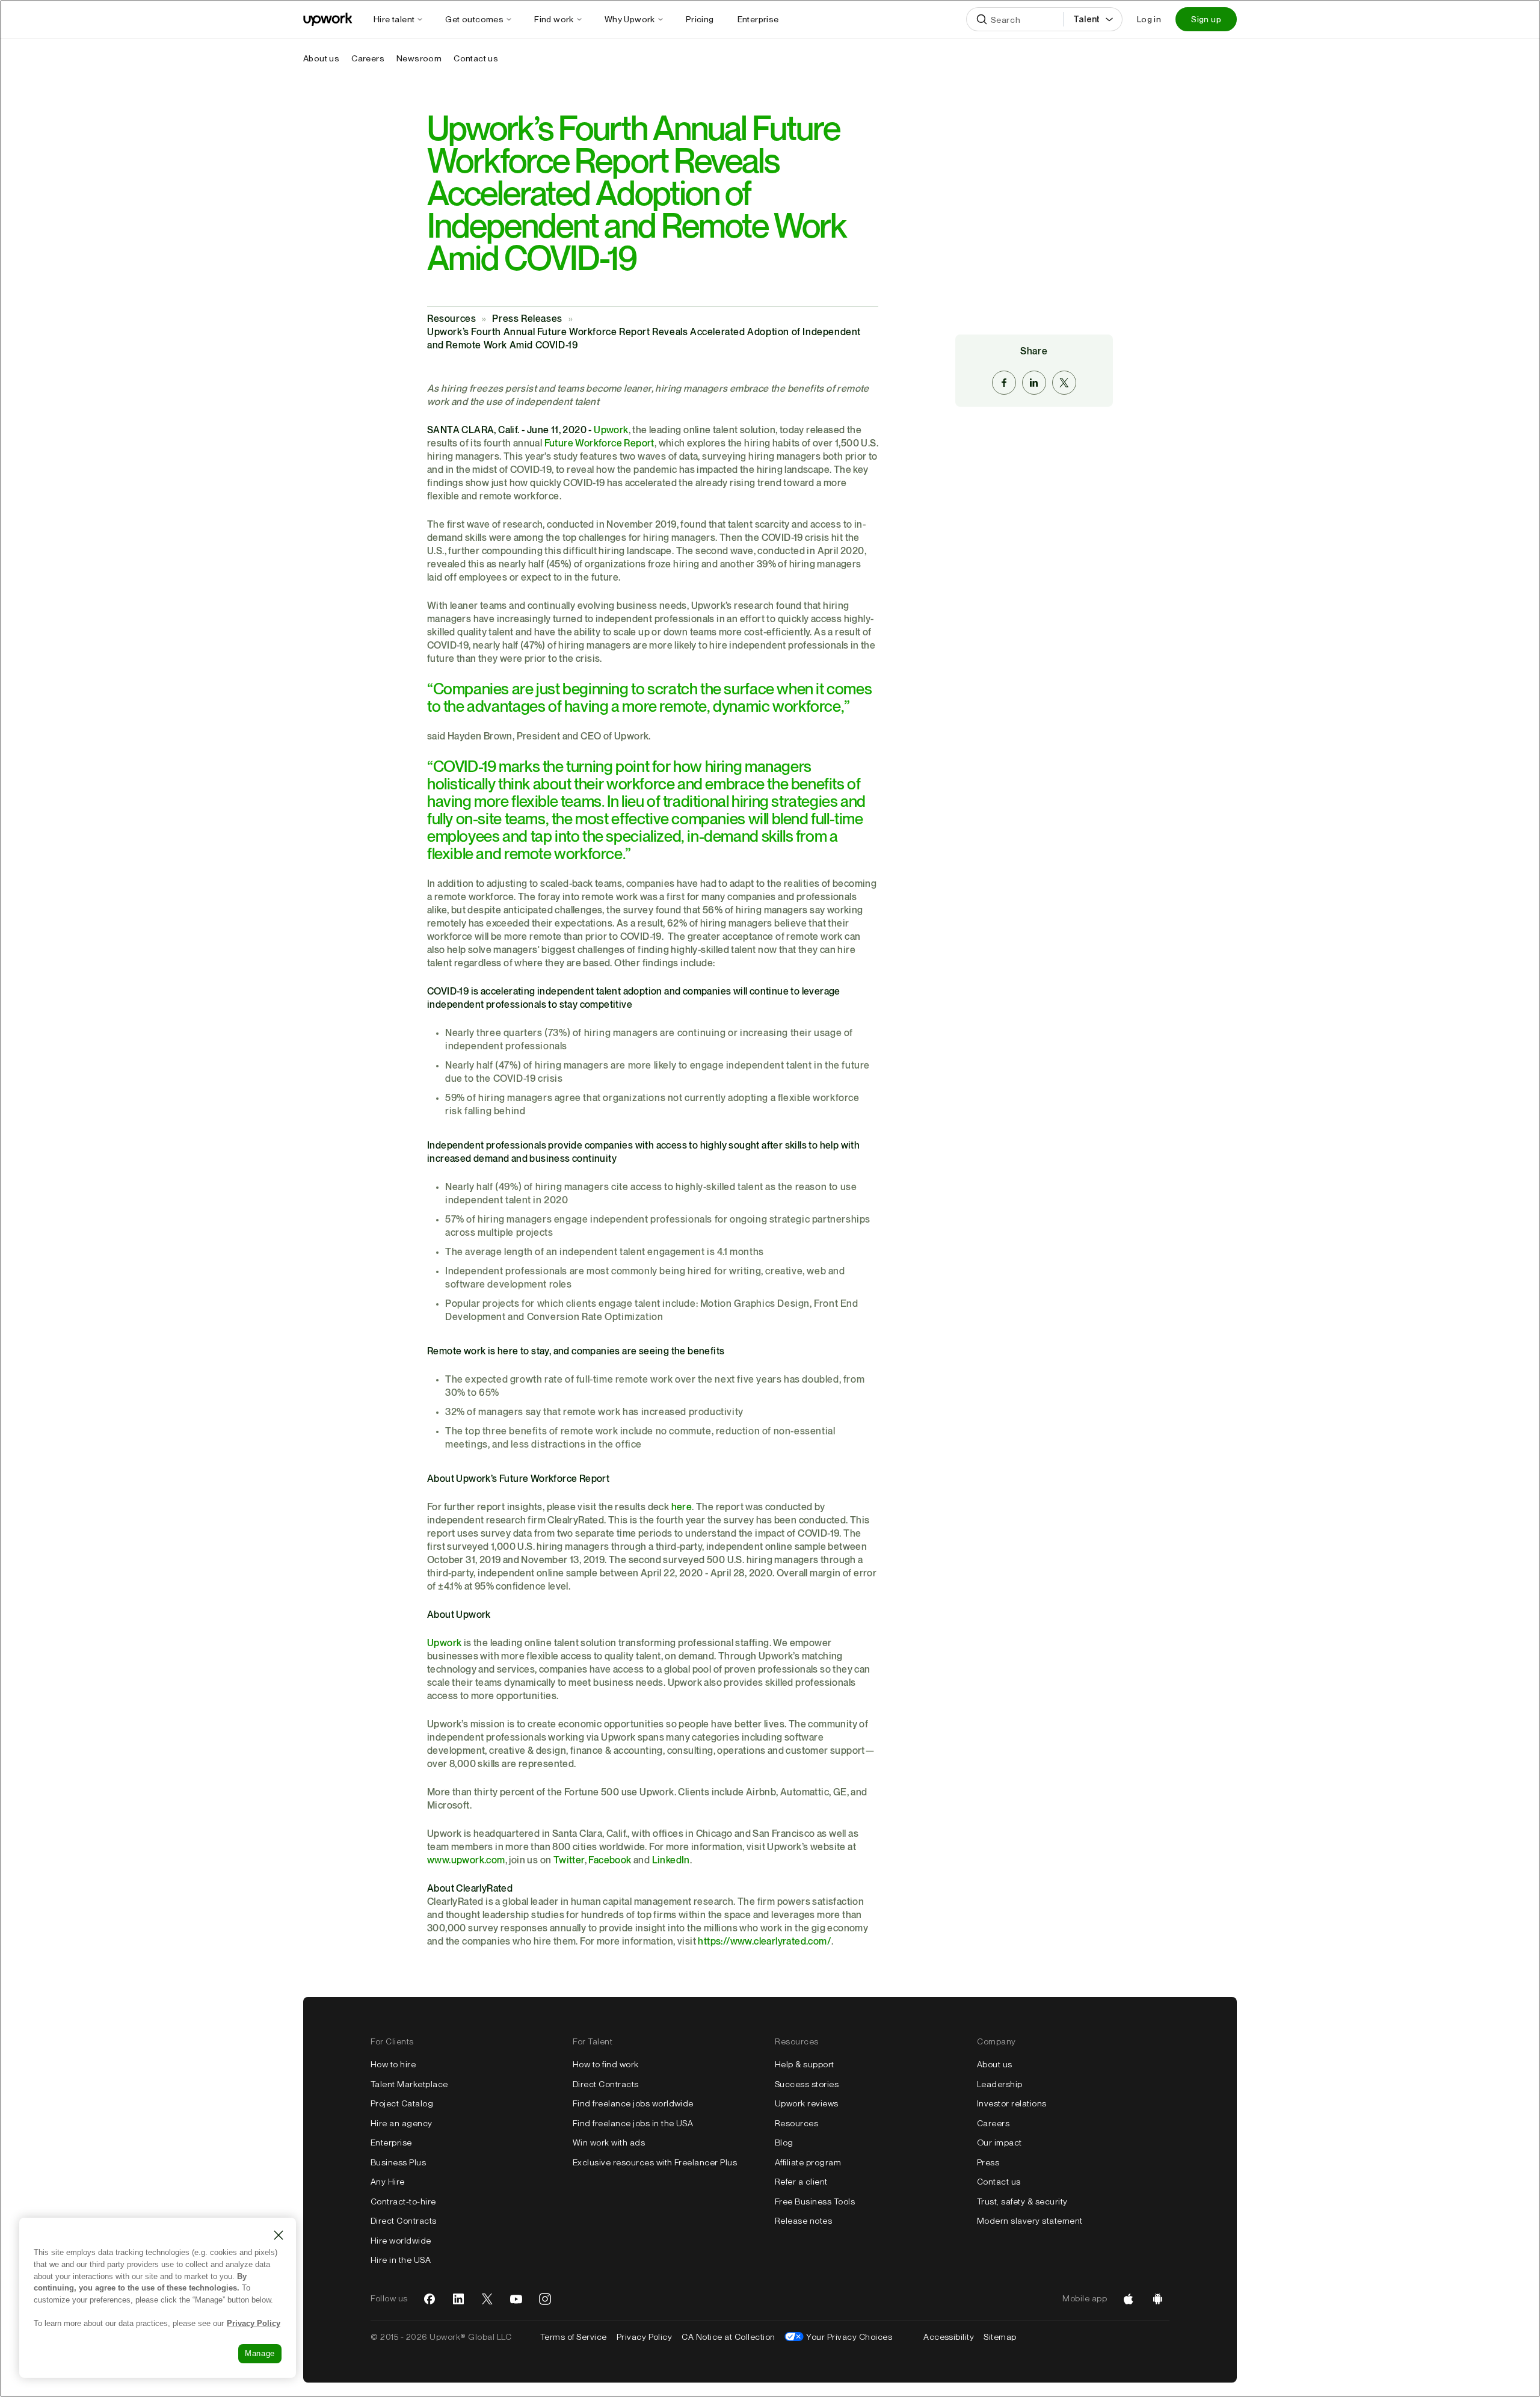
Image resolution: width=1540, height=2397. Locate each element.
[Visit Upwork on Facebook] (430, 2299)
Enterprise (391, 2142)
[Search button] (982, 19)
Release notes (803, 2221)
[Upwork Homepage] (328, 19)
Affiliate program (808, 2162)
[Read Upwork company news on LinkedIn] (458, 2299)
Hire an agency (402, 2123)
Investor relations (1012, 2103)
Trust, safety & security (1022, 2201)
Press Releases (527, 319)
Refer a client (801, 2182)
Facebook (610, 1861)
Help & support (805, 2064)
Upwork (611, 430)
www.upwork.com (466, 1861)
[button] (405, 19)
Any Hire (388, 2182)
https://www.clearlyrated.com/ (765, 1942)
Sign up (1206, 19)
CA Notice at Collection (728, 2337)
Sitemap (1000, 2337)
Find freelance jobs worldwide (633, 2103)
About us (995, 2064)
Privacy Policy (645, 2337)
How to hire (393, 2064)
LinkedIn (671, 1861)
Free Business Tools (815, 2201)
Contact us (999, 2182)
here (682, 1507)
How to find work (606, 2064)
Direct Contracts (404, 2221)
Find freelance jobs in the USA (633, 2123)
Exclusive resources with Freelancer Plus (655, 2162)
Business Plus (398, 2162)
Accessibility (949, 2337)
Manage (260, 2353)
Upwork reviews (807, 2103)
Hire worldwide (401, 2241)
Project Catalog (402, 2103)
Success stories (807, 2084)
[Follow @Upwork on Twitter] (487, 2299)
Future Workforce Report (599, 444)
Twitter (569, 1861)
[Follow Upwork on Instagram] (545, 2299)
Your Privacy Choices (849, 2337)
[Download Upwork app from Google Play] (1157, 2299)
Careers (993, 2123)
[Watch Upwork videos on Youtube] (516, 2299)
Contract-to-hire (403, 2201)
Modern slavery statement (1030, 2221)
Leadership (1000, 2084)
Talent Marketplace (409, 2084)
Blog (784, 2142)
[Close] (279, 2235)
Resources (451, 319)
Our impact (999, 2142)
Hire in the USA (401, 2260)
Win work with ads (609, 2142)
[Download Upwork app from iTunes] (1129, 2299)
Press (988, 2162)
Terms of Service (574, 2337)
